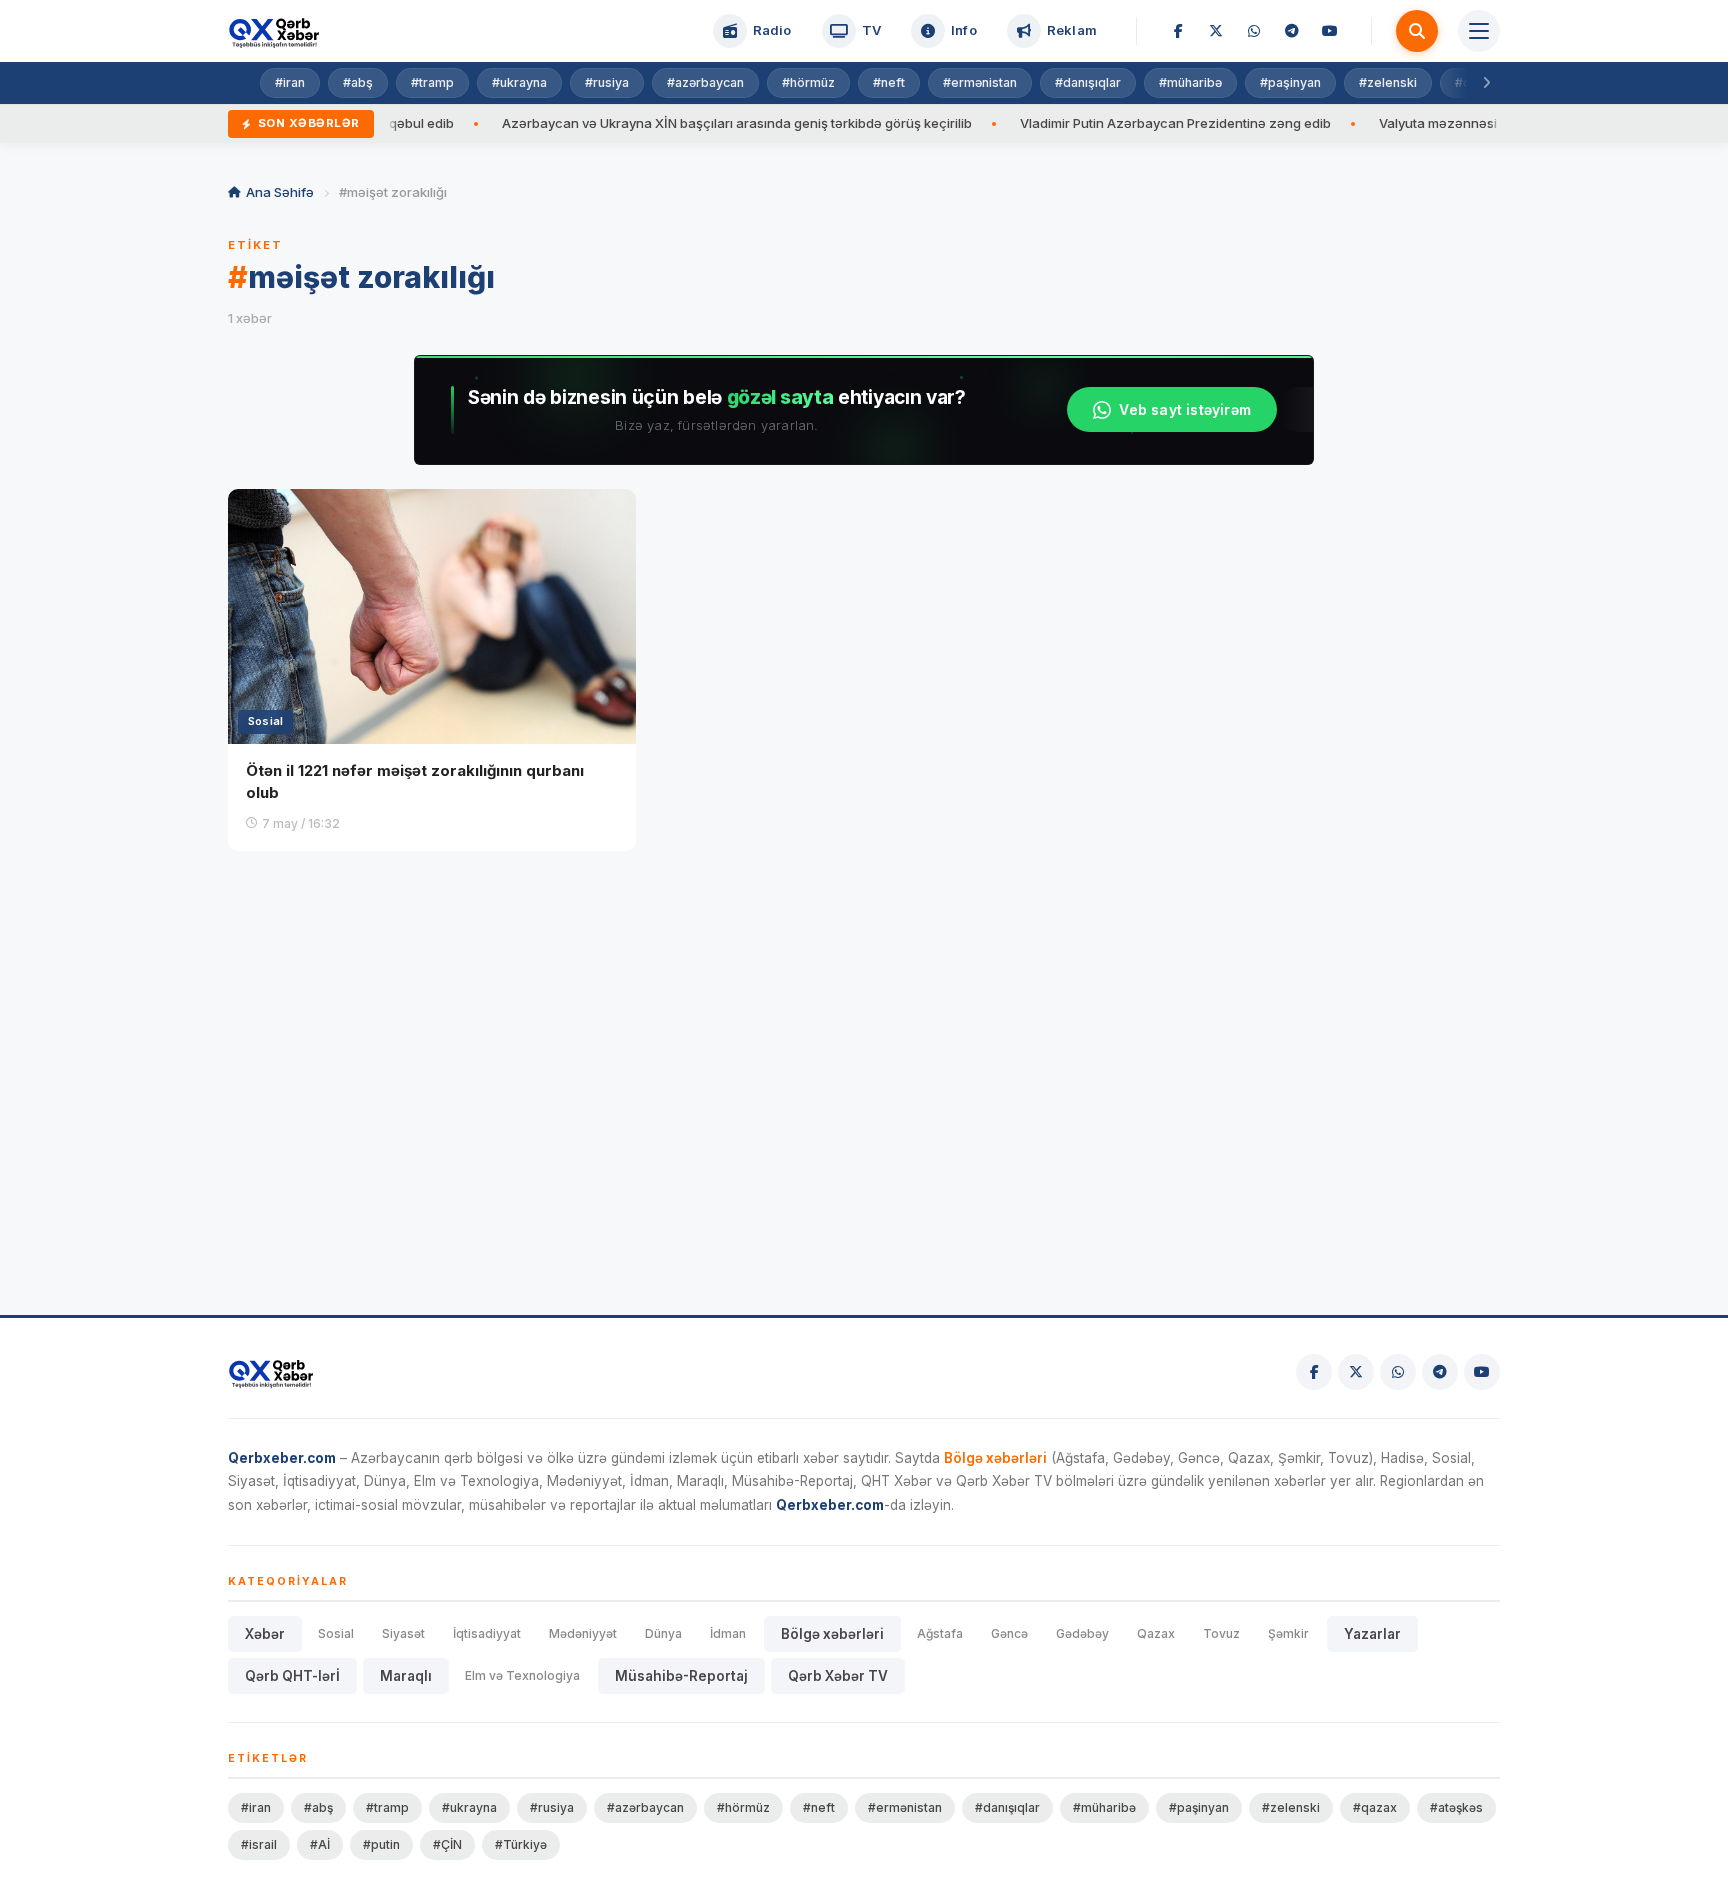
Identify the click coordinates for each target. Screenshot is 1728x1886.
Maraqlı (406, 1676)
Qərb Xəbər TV (838, 1676)
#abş (358, 82)
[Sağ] (1486, 83)
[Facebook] (1178, 31)
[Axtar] (1417, 31)
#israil (259, 1844)
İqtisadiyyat (487, 1633)
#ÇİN (447, 1844)
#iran (290, 82)
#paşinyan (1290, 82)
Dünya (663, 1633)
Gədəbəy (1082, 1633)
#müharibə (1190, 82)
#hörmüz (808, 82)
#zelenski (1388, 82)
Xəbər (265, 1634)
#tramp (432, 82)
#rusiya (607, 82)
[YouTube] (1330, 31)
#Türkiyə (521, 1844)
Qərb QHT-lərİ (292, 1676)
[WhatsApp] (1254, 31)
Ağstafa (940, 1633)
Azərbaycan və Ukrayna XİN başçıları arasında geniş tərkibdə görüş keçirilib (690, 123)
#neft (889, 82)
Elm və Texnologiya (522, 1675)
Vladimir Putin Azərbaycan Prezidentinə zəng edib (1128, 123)
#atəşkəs (1456, 1807)
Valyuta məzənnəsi (1391, 123)
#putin (381, 1844)
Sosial (336, 1633)
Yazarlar (1372, 1634)
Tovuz (1221, 1633)
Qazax (1156, 1633)
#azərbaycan (705, 82)
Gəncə (1009, 1633)
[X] (1216, 31)
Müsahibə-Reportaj (681, 1676)
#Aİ (320, 1844)
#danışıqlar (1088, 82)
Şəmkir (1288, 1633)
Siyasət (403, 1633)
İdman (728, 1633)
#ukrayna (519, 82)
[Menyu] (1479, 31)
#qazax (1375, 1807)
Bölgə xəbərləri (832, 1634)
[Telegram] (1292, 31)
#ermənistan (980, 82)
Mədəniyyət (583, 1633)
